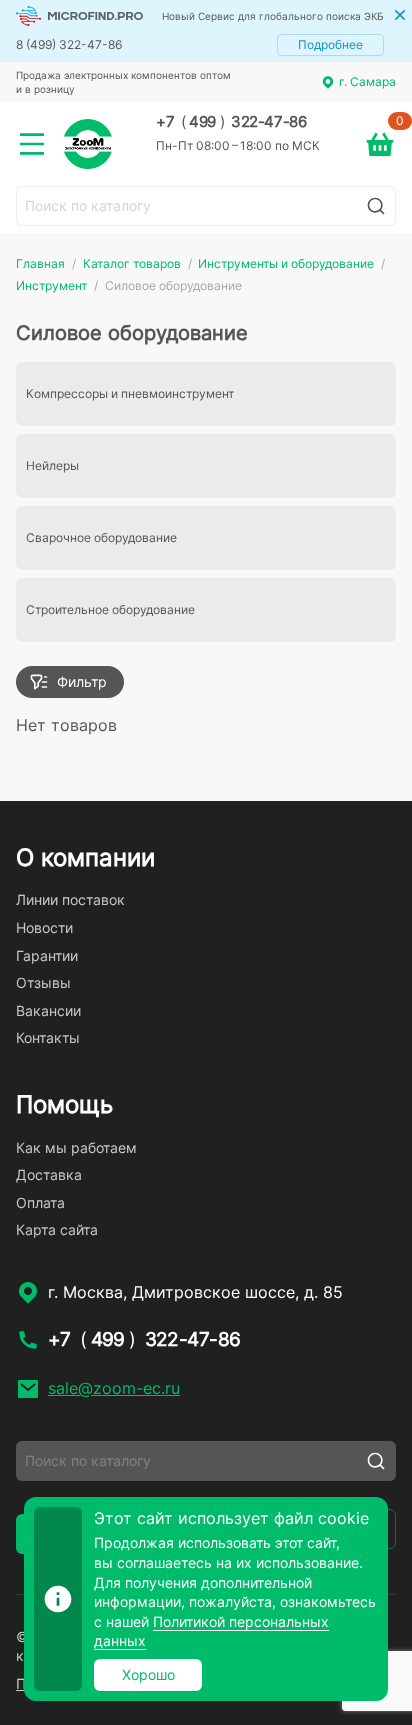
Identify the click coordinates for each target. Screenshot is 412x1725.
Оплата (40, 1202)
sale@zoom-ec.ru (114, 1388)
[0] (380, 144)
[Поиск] (376, 206)
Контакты (48, 1037)
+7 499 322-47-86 (231, 122)
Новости (44, 927)
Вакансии (48, 1010)
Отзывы (43, 982)
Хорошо (148, 1674)
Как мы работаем (76, 1147)
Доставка (49, 1174)
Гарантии (47, 955)
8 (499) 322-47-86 (69, 44)
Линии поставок (70, 899)
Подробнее (330, 44)
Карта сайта (57, 1229)
